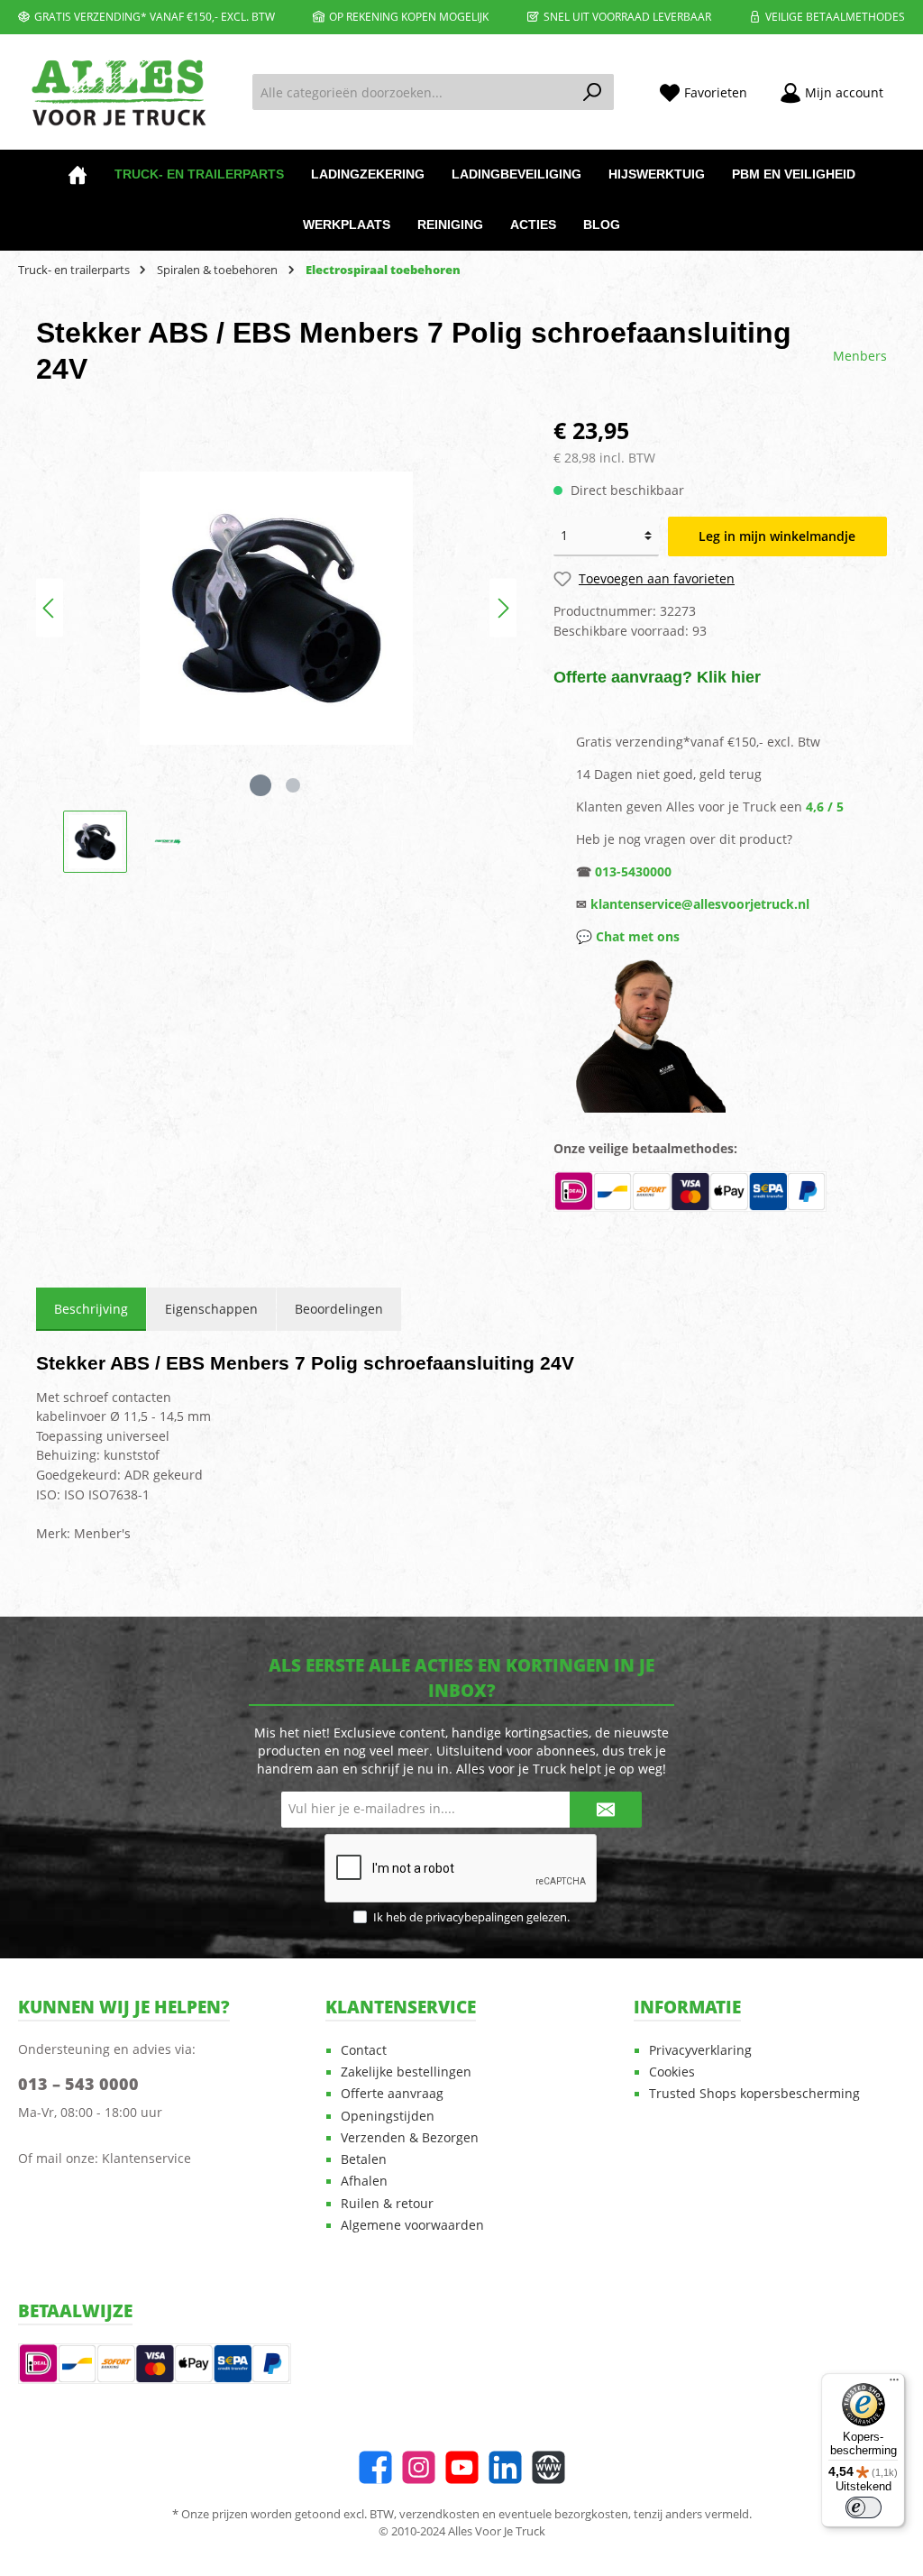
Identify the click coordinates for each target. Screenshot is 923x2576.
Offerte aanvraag (392, 2094)
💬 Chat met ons (628, 936)
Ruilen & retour (387, 2204)
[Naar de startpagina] (117, 92)
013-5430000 (633, 871)
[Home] (78, 175)
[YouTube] (462, 2467)
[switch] (864, 2507)
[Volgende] (503, 608)
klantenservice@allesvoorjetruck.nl (700, 904)
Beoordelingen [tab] (339, 1309)
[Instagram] (419, 2467)
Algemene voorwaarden (412, 2225)
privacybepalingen (475, 1917)
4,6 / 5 (825, 807)
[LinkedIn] (505, 2467)
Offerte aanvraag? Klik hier (657, 677)
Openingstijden (388, 2116)
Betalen (364, 2159)
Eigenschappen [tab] (211, 1309)
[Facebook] (375, 2467)
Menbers (860, 356)
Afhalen (364, 2181)
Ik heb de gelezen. (471, 1917)
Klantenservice (146, 2158)
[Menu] (894, 2384)
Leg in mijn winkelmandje (777, 536)
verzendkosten (439, 2514)
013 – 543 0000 (78, 2084)
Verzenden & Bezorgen (410, 2138)
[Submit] (606, 1810)
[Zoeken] (593, 92)
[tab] (91, 1309)
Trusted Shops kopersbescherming (754, 2094)
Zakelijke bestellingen (406, 2072)
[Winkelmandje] (910, 85)
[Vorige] (50, 608)
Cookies (672, 2072)
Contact (364, 2050)
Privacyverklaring (700, 2050)
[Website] (548, 2467)
